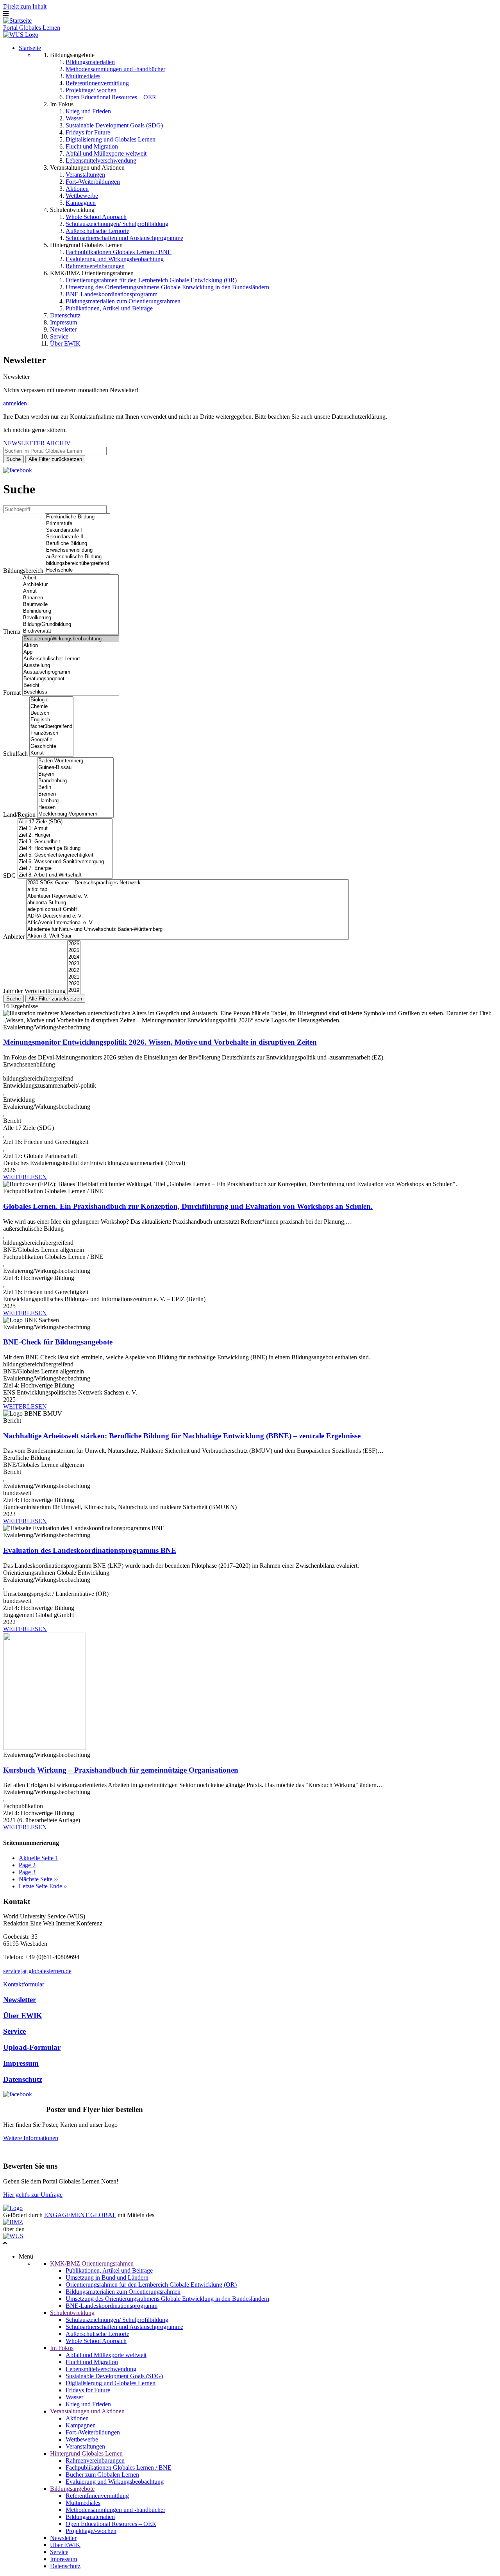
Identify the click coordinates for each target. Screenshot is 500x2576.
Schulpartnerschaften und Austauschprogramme (124, 238)
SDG (10, 876)
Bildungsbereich (23, 571)
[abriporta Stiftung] (187, 903)
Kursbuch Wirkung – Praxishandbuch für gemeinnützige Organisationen (121, 1770)
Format (12, 693)
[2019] (74, 990)
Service (59, 336)
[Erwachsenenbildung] (78, 550)
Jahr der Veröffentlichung (34, 991)
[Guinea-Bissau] (75, 768)
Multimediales (83, 76)
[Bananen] (70, 598)
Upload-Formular (32, 2047)
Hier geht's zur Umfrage (33, 2195)
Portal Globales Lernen (32, 28)
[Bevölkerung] (70, 618)
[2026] (74, 944)
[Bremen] (75, 794)
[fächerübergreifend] (51, 727)
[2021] (74, 977)
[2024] (74, 957)
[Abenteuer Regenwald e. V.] (187, 896)
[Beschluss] (71, 692)
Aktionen (77, 189)
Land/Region (19, 815)
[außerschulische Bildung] (78, 557)
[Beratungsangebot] (71, 679)
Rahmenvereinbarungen (95, 266)
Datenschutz (65, 315)
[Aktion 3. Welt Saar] (187, 936)
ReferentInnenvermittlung (97, 83)
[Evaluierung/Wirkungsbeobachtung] (71, 639)
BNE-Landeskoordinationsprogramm (112, 294)
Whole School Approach (96, 217)
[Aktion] (71, 646)
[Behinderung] (70, 611)
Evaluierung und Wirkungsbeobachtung (115, 259)
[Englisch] (51, 720)
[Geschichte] (51, 747)
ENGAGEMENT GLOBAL (80, 2215)
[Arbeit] (70, 578)
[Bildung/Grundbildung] (70, 625)
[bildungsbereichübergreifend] (78, 564)
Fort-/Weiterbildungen (93, 182)
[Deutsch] (51, 713)
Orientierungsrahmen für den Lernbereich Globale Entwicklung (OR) (151, 280)
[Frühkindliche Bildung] (78, 517)
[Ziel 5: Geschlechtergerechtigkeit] (65, 855)
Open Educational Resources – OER (111, 97)
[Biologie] (51, 700)
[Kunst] (51, 753)
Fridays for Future (88, 132)
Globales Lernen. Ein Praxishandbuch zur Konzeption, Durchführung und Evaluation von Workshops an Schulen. (188, 1206)
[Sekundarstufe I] (78, 530)
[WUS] (21, 35)
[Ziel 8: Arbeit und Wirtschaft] (65, 875)
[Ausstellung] (71, 666)
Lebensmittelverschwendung (101, 160)
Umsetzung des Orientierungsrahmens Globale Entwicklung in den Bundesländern (167, 287)
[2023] (74, 964)
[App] (71, 652)
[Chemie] (51, 707)
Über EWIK (65, 343)
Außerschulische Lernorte (97, 231)
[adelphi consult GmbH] (187, 910)
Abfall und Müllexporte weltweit (106, 153)
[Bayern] (75, 774)
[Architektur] (70, 585)
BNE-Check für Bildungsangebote (58, 1342)
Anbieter (14, 937)
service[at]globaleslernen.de (37, 1971)
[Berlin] (75, 788)
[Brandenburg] (75, 781)
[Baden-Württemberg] (75, 761)
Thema (12, 632)
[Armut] (70, 591)
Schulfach (15, 754)
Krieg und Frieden (88, 111)
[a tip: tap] (187, 890)
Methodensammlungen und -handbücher (115, 69)
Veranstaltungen (85, 175)
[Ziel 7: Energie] (65, 869)
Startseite (30, 48)
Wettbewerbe (82, 196)
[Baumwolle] (70, 605)
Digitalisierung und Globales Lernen (111, 139)
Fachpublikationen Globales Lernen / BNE (119, 252)
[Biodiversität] (70, 631)
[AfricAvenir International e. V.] (187, 923)
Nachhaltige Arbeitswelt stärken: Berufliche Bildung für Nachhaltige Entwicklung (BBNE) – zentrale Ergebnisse (182, 1436)
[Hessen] (75, 808)
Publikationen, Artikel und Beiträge (109, 308)
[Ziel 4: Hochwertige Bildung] (65, 849)
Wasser (74, 118)
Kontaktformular (24, 1984)
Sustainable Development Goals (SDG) (114, 125)
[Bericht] (71, 686)
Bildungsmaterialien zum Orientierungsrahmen (123, 301)
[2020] (74, 984)
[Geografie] (51, 740)
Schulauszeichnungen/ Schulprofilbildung (117, 224)
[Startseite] (17, 21)
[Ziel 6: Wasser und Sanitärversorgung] (65, 862)
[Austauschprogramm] (71, 672)
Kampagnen (81, 203)
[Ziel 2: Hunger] (65, 835)
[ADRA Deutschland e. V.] (187, 916)
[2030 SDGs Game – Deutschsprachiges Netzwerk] (187, 883)
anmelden (15, 403)
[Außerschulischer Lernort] (71, 659)
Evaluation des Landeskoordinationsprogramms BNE (90, 1550)
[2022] (74, 971)
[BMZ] (13, 2222)
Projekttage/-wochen (91, 90)
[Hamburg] (75, 801)
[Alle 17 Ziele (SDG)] (65, 822)
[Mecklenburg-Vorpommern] (75, 814)
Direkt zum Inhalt (25, 6)
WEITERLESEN (25, 1177)
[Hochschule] (78, 570)
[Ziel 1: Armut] (65, 829)
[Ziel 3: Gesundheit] (65, 842)
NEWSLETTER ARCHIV (37, 443)
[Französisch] (51, 733)
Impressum (63, 322)
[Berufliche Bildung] (78, 544)
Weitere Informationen (31, 2138)
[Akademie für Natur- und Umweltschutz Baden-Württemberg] (187, 929)
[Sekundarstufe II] (78, 537)
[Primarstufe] (78, 524)
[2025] (74, 951)
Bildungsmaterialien (90, 62)
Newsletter (63, 329)
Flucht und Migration (92, 146)
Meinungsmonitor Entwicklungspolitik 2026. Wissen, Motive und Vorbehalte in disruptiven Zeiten (160, 1042)
